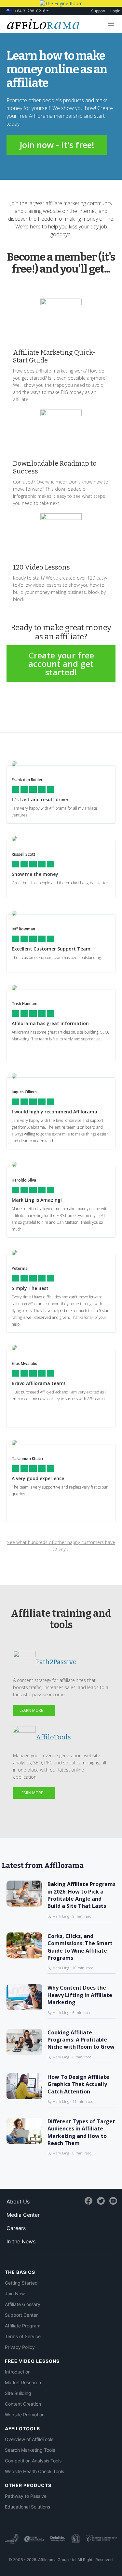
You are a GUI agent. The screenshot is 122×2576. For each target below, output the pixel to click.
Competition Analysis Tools (33, 2461)
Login (115, 11)
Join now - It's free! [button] (57, 145)
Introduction (18, 2372)
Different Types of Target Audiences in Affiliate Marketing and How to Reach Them (81, 2132)
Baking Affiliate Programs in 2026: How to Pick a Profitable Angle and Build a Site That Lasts (81, 1895)
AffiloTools (53, 1737)
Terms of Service (23, 2336)
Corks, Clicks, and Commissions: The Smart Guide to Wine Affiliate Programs (80, 1947)
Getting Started (21, 2283)
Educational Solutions (27, 2507)
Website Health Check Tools (34, 2471)
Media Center (23, 2215)
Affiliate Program (23, 2326)
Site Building (18, 2393)
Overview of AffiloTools (29, 2439)
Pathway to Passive (26, 2496)
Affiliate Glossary (23, 2304)
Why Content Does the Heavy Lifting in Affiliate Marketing (80, 1995)
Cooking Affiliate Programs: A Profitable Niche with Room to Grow (81, 2040)
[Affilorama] (42, 23)
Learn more (32, 1710)
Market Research (23, 2382)
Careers (16, 2228)
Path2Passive (56, 1662)
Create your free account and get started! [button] (61, 664)
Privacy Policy (20, 2347)
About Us (18, 2202)
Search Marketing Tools (30, 2450)
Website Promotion (25, 2415)
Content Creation (23, 2404)
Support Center (21, 2315)
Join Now (15, 2294)
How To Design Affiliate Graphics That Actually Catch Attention (78, 2084)
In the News (21, 2241)
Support (98, 11)
